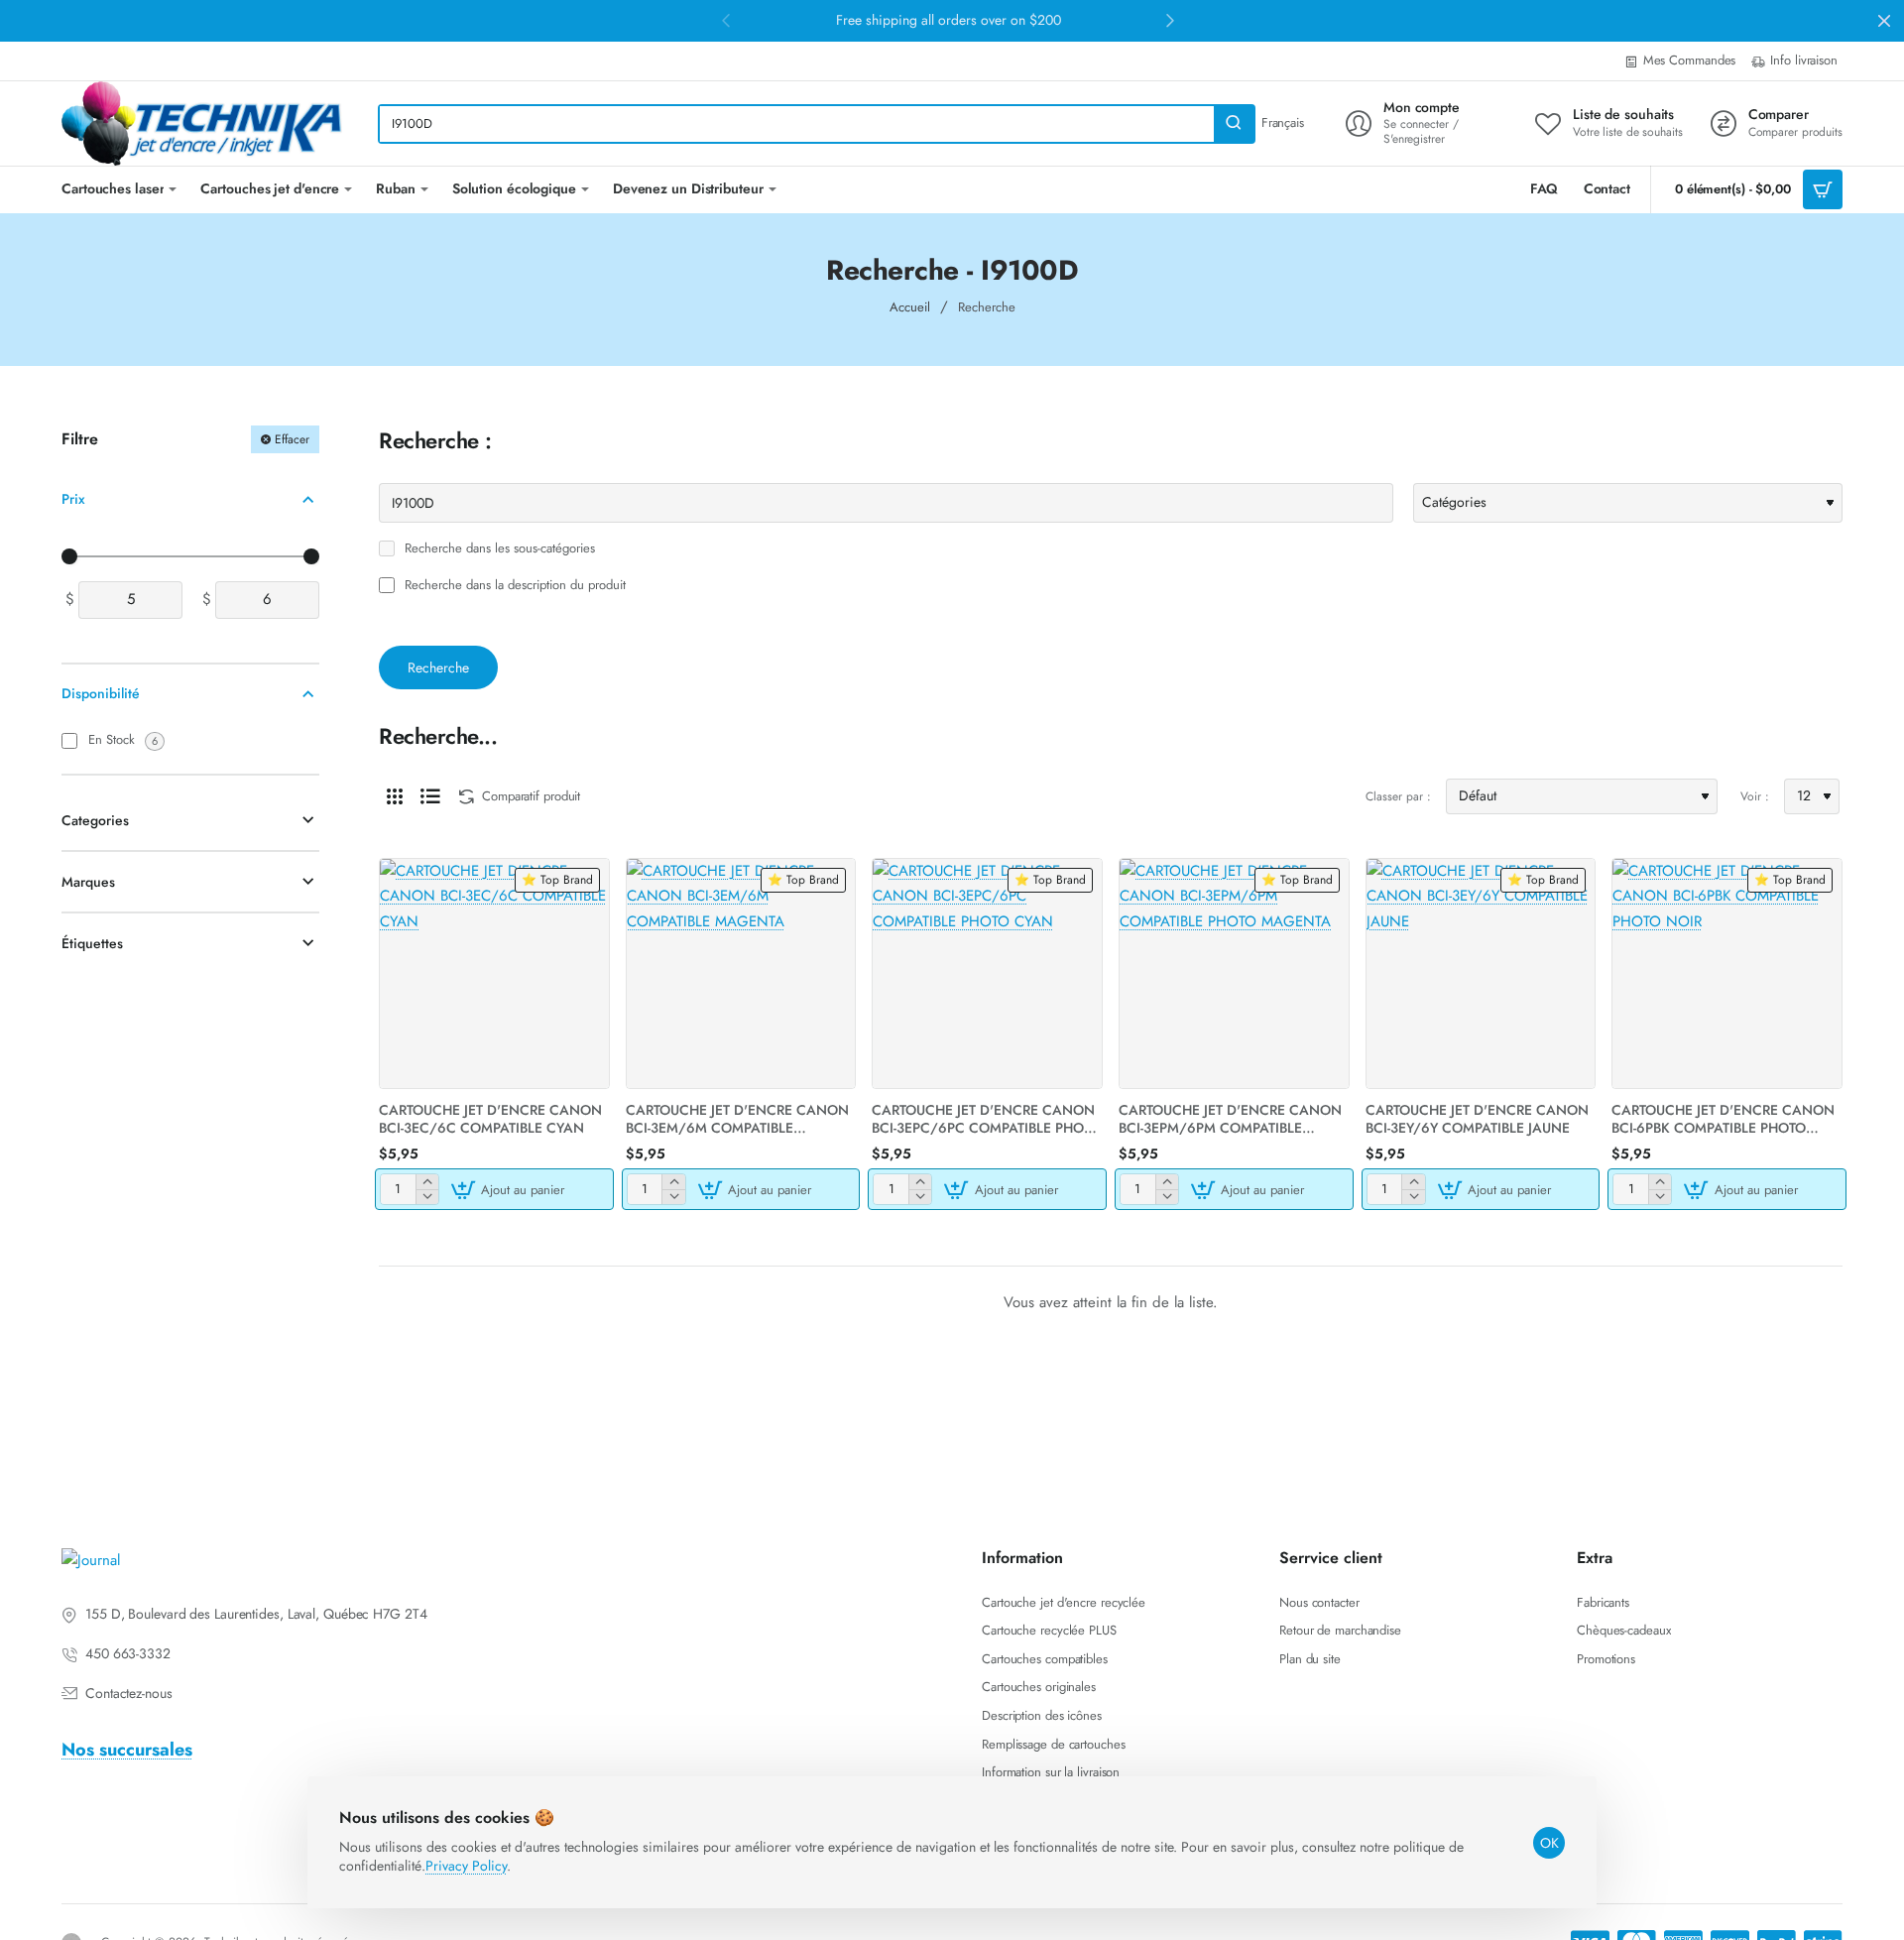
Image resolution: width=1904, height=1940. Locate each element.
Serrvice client (1331, 1559)
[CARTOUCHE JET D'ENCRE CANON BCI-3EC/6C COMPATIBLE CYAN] (494, 973)
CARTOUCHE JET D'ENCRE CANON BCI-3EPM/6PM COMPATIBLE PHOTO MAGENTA (1230, 1119)
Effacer (292, 439)
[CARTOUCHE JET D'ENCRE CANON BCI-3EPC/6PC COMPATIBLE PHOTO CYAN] (987, 973)
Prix (73, 499)
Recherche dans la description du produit (513, 586)
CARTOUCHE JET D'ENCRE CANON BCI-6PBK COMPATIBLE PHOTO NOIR (1723, 1119)
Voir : (1755, 796)
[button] (510, 1189)
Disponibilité (101, 694)
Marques (88, 882)
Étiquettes (92, 943)
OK (1549, 1843)
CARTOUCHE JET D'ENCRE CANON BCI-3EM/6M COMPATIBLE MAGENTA (737, 1119)
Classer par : (1398, 796)
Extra (1595, 1559)
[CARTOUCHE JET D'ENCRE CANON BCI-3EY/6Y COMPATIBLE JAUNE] (1481, 973)
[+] (427, 1182)
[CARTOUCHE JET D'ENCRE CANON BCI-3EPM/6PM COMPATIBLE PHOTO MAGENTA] (1234, 973)
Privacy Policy (466, 1866)
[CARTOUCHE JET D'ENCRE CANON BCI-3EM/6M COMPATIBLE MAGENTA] (741, 973)
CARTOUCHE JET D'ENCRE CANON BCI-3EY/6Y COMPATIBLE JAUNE (1477, 1119)
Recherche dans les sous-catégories (498, 549)
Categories (95, 820)
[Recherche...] (1234, 124)
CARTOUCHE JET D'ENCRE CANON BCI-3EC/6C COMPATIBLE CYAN (490, 1119)
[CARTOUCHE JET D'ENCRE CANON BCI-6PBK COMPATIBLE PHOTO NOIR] (1727, 973)
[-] (427, 1197)
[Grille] (395, 796)
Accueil (910, 307)
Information (1022, 1559)
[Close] (1884, 21)
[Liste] (430, 796)
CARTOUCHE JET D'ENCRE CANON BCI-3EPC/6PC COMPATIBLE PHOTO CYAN (986, 1119)
